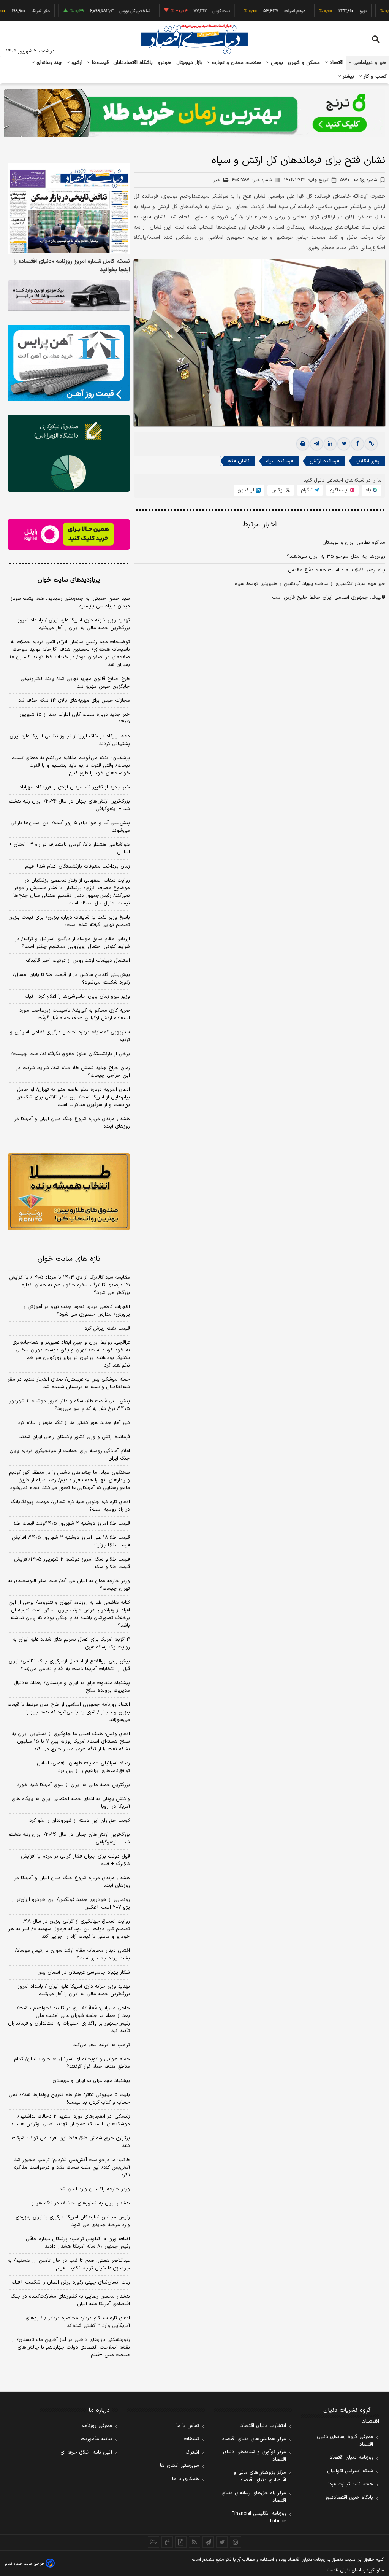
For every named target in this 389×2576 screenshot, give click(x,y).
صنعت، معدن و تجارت (236, 63)
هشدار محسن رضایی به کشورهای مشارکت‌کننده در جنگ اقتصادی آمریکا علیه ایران (70, 2300)
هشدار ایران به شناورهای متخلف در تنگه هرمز (81, 2203)
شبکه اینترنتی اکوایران (350, 2471)
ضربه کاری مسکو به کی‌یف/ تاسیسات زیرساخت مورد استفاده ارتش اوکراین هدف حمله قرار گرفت (75, 1014)
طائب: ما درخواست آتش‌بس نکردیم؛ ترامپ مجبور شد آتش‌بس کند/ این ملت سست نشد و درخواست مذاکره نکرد (72, 2168)
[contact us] (167, 2542)
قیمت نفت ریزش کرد (107, 1329)
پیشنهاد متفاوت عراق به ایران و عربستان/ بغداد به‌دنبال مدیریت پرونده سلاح (72, 1687)
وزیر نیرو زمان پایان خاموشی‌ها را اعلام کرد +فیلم (77, 996)
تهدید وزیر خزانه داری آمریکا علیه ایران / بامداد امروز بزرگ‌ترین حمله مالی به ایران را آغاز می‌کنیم (74, 624)
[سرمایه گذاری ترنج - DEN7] (194, 113)
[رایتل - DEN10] (69, 535)
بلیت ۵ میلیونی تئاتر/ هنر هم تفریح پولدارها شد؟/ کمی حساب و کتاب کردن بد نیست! (69, 2099)
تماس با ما (188, 2426)
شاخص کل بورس (100, 11)
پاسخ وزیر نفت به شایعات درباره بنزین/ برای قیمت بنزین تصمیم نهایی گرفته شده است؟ (69, 921)
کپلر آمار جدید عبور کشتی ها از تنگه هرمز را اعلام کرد (74, 1423)
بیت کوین (187, 11)
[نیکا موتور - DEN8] (69, 296)
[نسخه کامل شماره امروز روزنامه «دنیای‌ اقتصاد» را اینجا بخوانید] (69, 209)
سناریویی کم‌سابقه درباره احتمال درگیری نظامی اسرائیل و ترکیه (70, 1036)
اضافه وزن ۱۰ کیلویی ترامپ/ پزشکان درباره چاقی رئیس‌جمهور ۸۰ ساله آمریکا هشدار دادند (78, 2243)
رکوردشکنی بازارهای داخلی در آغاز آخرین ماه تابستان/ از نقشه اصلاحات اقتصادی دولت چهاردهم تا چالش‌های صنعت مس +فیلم (71, 2347)
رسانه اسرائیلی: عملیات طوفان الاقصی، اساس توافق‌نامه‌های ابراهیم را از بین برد (83, 1767)
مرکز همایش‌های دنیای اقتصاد (254, 2439)
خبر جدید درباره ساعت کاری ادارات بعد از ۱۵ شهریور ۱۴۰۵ (75, 718)
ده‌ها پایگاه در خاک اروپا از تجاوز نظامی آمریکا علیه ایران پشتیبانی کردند (70, 740)
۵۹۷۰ (359, 180)
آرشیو (76, 63)
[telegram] (316, 444)
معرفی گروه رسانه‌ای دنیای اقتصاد (345, 2441)
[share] (181, 2542)
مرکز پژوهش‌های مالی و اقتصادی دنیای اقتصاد (260, 2476)
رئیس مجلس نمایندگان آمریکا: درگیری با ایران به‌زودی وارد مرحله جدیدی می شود (73, 2221)
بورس (276, 63)
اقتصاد (336, 63)
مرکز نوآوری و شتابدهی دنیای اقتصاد (255, 2456)
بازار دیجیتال (189, 63)
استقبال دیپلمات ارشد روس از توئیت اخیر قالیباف (78, 961)
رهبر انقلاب (368, 461)
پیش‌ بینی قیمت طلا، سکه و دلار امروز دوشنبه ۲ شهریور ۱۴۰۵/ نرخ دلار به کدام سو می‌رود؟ (70, 1405)
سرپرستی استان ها (179, 2466)
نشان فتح (238, 461)
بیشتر (347, 76)
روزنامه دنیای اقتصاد (351, 2458)
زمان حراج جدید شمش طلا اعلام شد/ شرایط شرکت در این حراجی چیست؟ (73, 1072)
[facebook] (357, 444)
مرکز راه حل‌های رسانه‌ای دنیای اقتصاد (254, 2497)
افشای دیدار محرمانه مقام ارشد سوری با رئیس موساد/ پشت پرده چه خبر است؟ (72, 1955)
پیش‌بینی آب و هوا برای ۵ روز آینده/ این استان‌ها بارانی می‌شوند (70, 827)
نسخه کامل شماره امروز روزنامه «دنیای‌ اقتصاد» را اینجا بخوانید (72, 266)
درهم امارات (260, 11)
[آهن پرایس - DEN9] (69, 363)
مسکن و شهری (304, 63)
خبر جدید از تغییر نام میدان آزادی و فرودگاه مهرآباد (75, 787)
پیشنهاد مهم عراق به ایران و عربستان (91, 2081)
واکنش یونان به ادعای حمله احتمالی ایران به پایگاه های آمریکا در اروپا (71, 1803)
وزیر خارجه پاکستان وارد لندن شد (95, 2189)
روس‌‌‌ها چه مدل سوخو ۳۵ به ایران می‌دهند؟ (336, 556)
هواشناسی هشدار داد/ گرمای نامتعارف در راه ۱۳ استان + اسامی (69, 849)
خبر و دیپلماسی (369, 63)
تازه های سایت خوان (69, 1259)
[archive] (153, 2542)
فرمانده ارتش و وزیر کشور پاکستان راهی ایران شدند (75, 1437)
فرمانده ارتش (324, 461)
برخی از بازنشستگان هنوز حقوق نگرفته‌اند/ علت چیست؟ (70, 1054)
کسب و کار (374, 76)
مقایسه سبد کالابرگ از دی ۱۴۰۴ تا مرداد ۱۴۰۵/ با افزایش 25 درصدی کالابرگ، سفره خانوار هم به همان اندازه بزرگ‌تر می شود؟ (70, 1285)
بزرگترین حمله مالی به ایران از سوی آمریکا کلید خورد (74, 1785)
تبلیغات (191, 2439)
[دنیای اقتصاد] (194, 39)
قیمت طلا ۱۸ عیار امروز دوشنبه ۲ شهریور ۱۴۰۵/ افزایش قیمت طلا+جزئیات (71, 1541)
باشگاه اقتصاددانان (133, 63)
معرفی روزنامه (97, 2426)
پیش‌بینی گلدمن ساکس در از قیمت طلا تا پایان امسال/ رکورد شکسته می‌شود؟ (71, 979)
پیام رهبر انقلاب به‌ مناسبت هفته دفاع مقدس (337, 570)
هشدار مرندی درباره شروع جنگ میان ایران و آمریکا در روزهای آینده (72, 1123)
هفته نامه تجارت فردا (351, 2484)
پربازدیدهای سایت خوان (69, 580)
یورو (328, 11)
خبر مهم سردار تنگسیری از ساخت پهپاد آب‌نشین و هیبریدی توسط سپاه (310, 584)
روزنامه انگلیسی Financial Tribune (259, 2517)
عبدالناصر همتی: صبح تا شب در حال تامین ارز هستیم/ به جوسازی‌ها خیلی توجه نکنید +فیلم (69, 2265)
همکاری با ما (186, 2479)
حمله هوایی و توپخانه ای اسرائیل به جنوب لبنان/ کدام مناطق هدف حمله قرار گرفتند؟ (72, 2063)
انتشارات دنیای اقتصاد (263, 2426)
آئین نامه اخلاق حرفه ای (86, 2452)
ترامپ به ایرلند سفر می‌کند (102, 2045)
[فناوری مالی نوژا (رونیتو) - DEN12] (69, 1191)
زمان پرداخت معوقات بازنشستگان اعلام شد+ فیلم (77, 866)
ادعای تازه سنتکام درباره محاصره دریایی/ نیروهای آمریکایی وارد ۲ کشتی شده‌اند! (78, 2322)
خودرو (165, 63)
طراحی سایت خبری (29, 2564)
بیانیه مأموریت (96, 2439)
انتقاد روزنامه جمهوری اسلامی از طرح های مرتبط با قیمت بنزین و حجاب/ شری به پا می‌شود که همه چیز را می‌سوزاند (69, 1712)
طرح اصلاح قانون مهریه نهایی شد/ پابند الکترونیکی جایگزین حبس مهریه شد (75, 683)
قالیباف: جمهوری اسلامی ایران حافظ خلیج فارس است (329, 598)
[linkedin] (330, 444)
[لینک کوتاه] (371, 444)
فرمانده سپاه (280, 461)
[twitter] (344, 444)
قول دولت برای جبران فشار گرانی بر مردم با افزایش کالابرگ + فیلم (75, 1860)
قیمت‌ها (99, 63)
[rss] (194, 2542)
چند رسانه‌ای (48, 63)
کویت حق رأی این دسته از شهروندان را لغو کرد (80, 1821)
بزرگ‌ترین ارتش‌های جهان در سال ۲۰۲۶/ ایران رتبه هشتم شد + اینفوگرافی (69, 805)
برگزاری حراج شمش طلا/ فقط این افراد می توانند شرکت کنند (71, 2142)
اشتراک (192, 2452)
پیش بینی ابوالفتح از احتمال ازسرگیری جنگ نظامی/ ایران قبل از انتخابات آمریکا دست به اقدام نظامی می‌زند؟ (69, 1665)
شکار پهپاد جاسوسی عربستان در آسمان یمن (84, 1972)
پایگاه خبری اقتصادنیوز (349, 2498)
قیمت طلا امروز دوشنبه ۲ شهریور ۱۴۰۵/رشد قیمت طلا (72, 1524)
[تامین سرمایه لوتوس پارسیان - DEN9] (69, 453)
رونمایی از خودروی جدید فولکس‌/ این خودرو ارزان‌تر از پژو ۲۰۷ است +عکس (71, 1904)
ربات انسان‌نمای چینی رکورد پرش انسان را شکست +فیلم (71, 2282)
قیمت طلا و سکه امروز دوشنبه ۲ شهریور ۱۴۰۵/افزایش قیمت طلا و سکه (72, 1563)
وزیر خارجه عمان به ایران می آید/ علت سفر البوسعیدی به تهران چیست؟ (69, 1585)
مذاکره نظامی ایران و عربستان (354, 543)
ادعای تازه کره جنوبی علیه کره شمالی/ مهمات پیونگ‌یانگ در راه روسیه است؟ (70, 1506)
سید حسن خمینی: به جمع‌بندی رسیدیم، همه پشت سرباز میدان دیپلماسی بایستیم (70, 602)
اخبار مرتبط (260, 525)
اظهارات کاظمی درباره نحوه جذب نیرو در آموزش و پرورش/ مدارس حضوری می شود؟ (77, 1311)
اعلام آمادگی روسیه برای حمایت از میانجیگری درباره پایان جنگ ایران (70, 1455)
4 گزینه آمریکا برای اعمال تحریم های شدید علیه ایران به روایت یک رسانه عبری (71, 1643)
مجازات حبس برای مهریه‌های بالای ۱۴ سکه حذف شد (74, 701)
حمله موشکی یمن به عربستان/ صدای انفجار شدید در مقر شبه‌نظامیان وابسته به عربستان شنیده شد (69, 1383)
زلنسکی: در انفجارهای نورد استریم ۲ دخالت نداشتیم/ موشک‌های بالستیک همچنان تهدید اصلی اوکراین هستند (70, 2120)
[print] (303, 444)
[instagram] (236, 2542)
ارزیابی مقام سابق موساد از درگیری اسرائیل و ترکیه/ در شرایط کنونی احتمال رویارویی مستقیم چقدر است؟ (72, 943)
